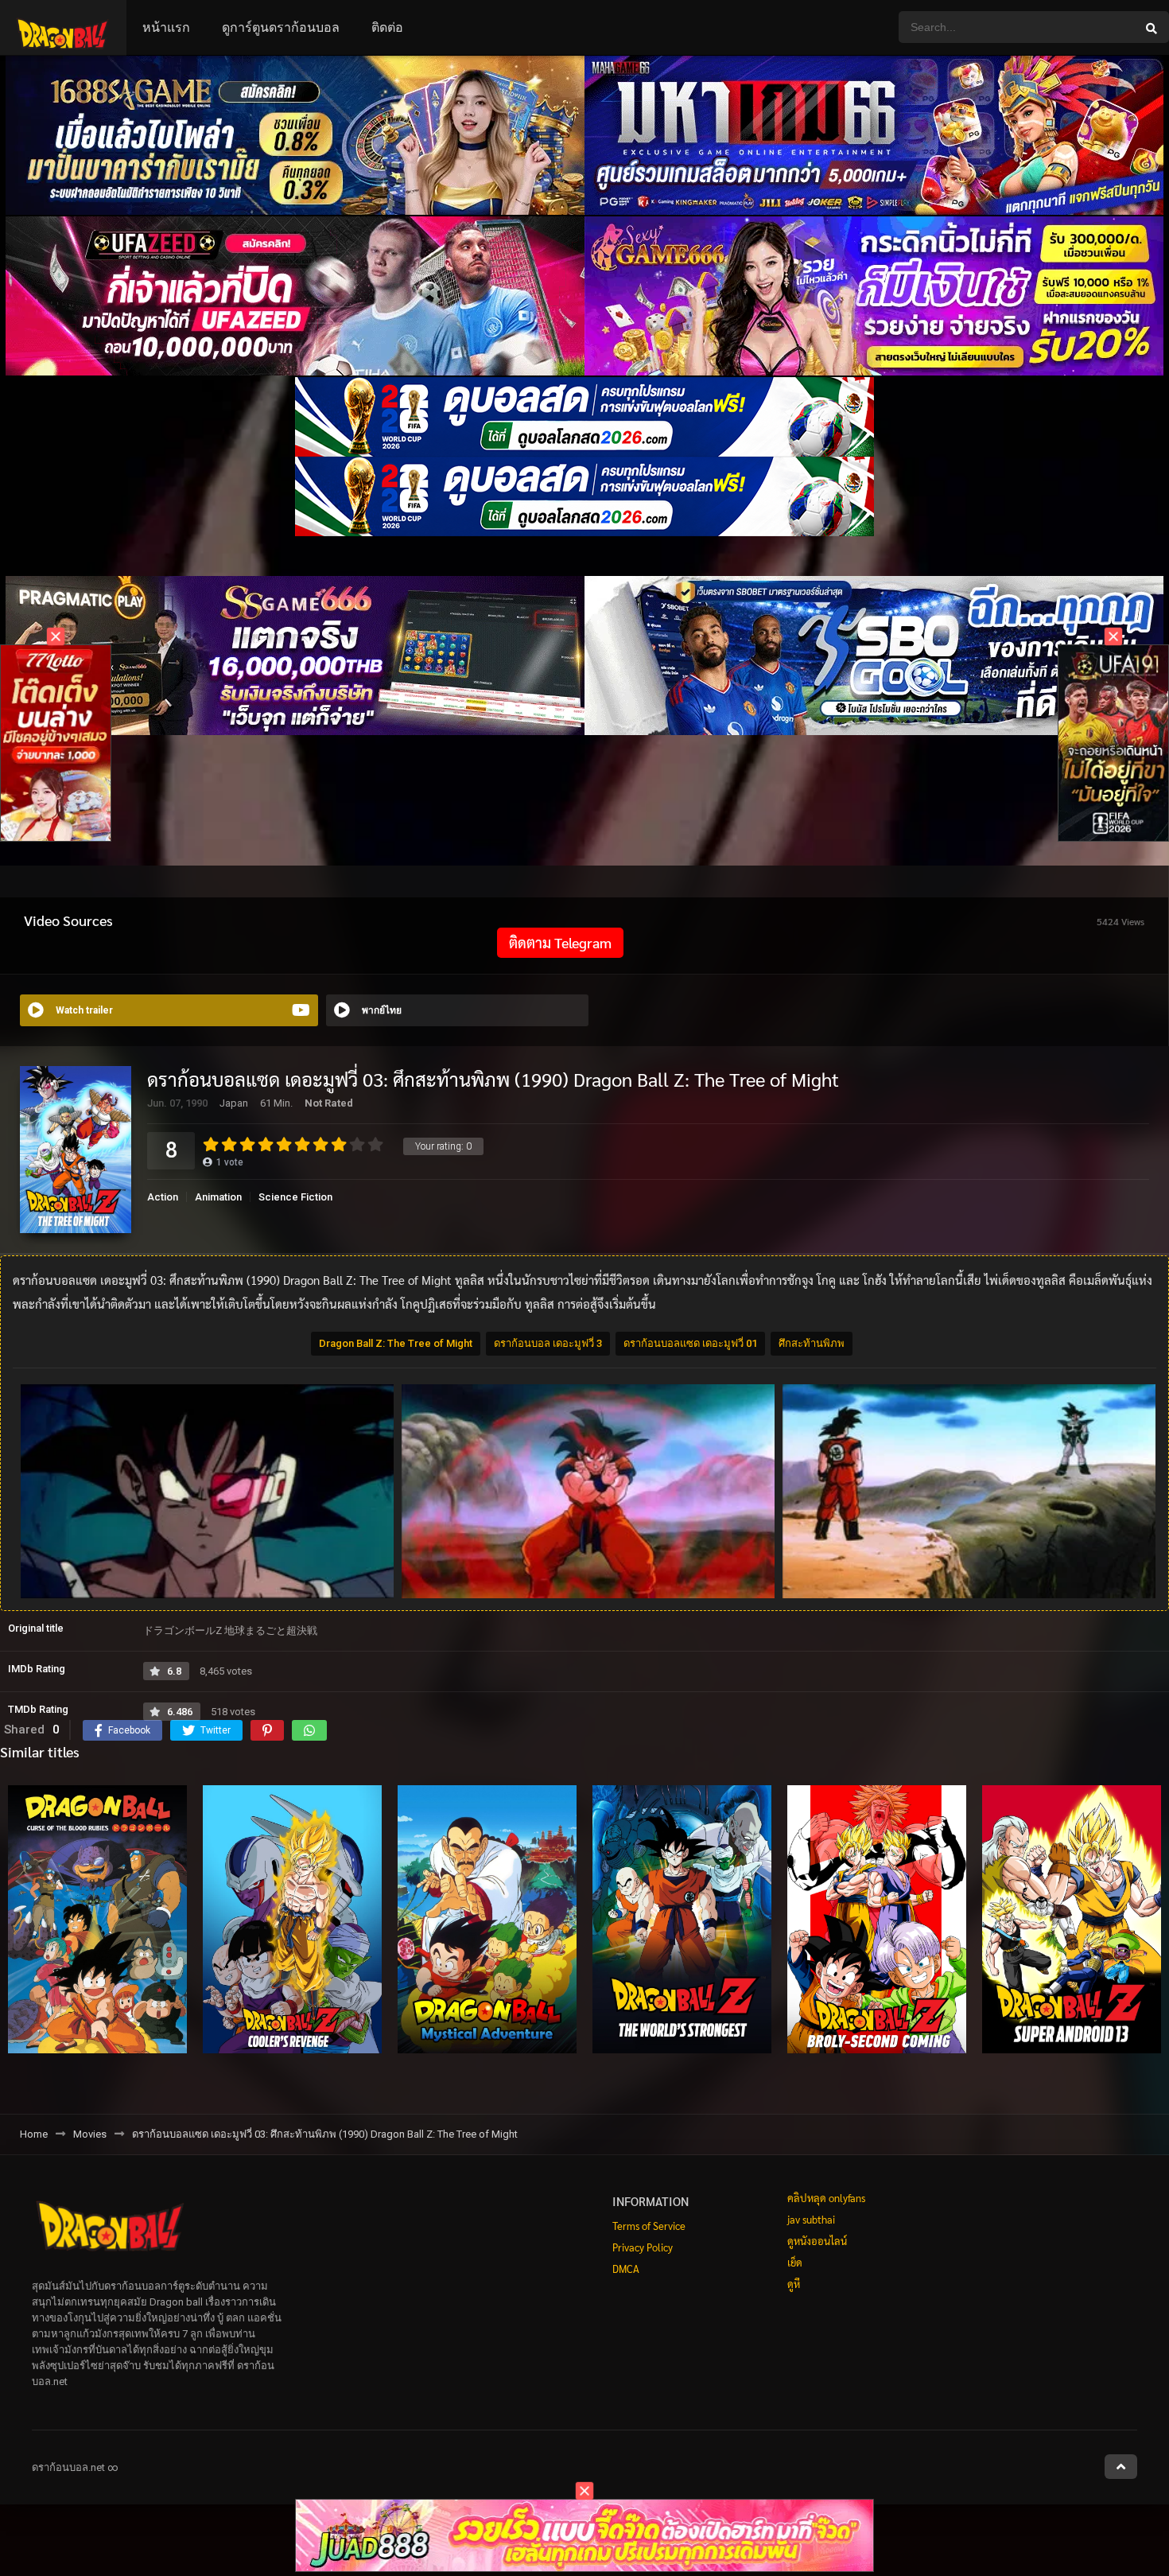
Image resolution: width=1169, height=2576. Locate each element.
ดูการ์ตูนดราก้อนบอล (281, 27)
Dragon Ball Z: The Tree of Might (396, 1343)
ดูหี (794, 2284)
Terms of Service (649, 2226)
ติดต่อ (387, 27)
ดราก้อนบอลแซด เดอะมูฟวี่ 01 (690, 1343)
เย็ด (795, 2262)
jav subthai (811, 2219)
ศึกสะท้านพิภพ (812, 1343)
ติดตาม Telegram (560, 942)
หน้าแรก (166, 27)
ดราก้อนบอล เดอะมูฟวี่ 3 (548, 1343)
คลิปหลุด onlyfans (826, 2198)
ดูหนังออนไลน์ (817, 2241)
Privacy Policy (643, 2247)
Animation (218, 1197)
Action (163, 1197)
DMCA (626, 2269)
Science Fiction (295, 1197)
